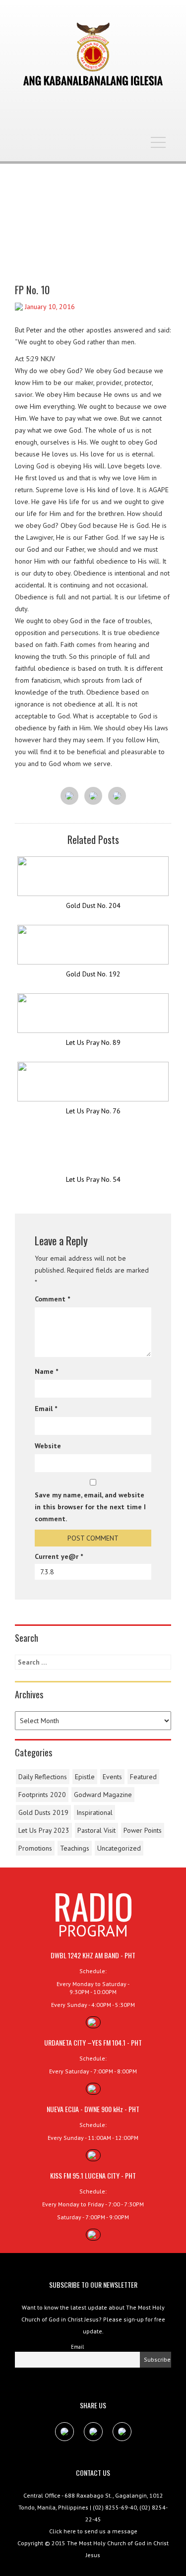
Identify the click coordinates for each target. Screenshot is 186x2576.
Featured (143, 1777)
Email (46, 1409)
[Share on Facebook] (69, 796)
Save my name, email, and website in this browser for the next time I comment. (90, 1507)
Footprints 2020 (42, 1795)
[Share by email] (117, 796)
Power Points (143, 1830)
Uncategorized (119, 1848)
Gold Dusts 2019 (43, 1812)
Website (48, 1446)
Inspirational (94, 1812)
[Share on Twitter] (93, 796)
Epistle (85, 1777)
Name (46, 1371)
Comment (52, 1299)
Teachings (75, 1848)
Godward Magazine (103, 1795)
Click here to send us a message (93, 2531)
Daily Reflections (43, 1777)
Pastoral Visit (96, 1830)
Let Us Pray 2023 (44, 1830)
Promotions (35, 1848)
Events (112, 1777)
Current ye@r (59, 1556)
